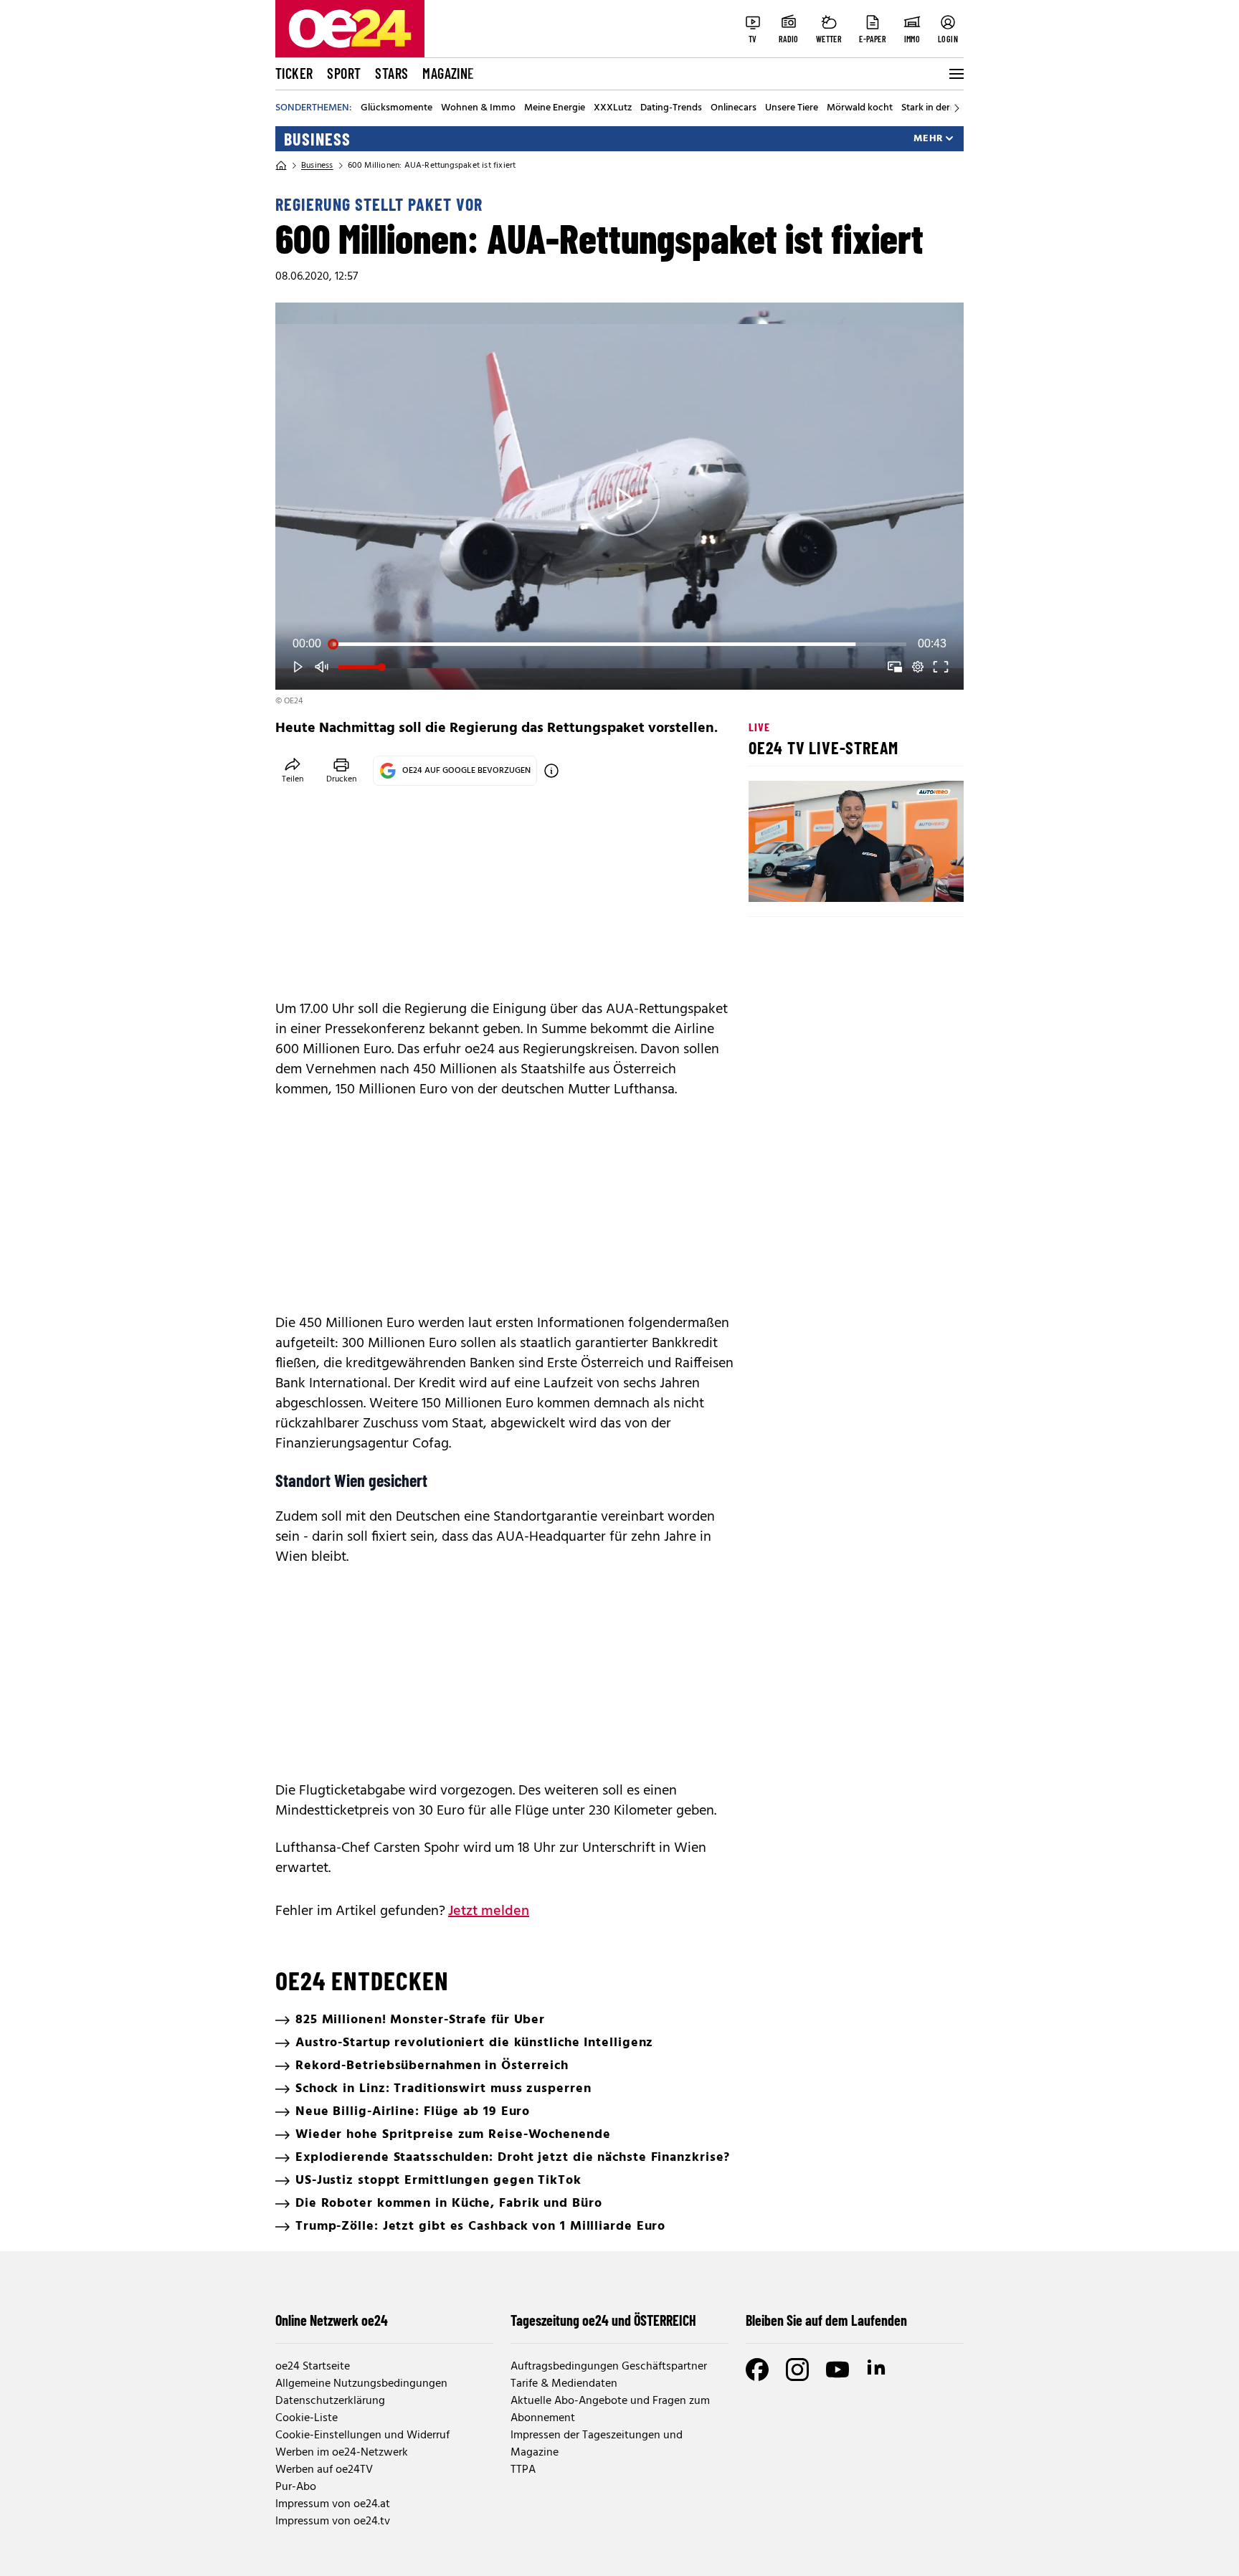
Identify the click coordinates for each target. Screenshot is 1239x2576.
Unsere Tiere (792, 108)
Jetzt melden (489, 1911)
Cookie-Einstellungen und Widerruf (362, 2435)
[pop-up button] (918, 667)
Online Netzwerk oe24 (332, 2320)
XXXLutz (613, 108)
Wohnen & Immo (478, 108)
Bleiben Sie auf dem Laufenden (826, 2320)
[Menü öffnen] (955, 74)
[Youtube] (837, 2370)
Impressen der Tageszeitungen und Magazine (597, 2444)
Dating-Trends (671, 108)
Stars (391, 73)
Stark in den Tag (936, 108)
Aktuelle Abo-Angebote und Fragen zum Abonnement (610, 2410)
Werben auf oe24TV (324, 2470)
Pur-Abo (296, 2487)
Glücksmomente (397, 108)
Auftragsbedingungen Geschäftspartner (609, 2367)
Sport (344, 73)
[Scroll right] (956, 108)
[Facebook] (757, 2370)
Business (317, 139)
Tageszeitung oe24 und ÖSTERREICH (603, 2320)
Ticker (294, 73)
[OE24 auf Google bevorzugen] (551, 771)
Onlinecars (734, 108)
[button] (622, 499)
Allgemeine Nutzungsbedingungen (361, 2384)
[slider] (619, 644)
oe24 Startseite (313, 2367)
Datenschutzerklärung (330, 2401)
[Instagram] (797, 2370)
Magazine (448, 73)
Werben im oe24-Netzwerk (342, 2453)
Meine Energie (555, 108)
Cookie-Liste (307, 2418)
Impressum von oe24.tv (333, 2522)
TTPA (523, 2470)
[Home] (281, 166)
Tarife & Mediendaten (564, 2384)
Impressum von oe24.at (333, 2504)
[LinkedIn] (878, 2370)
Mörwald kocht (860, 108)
